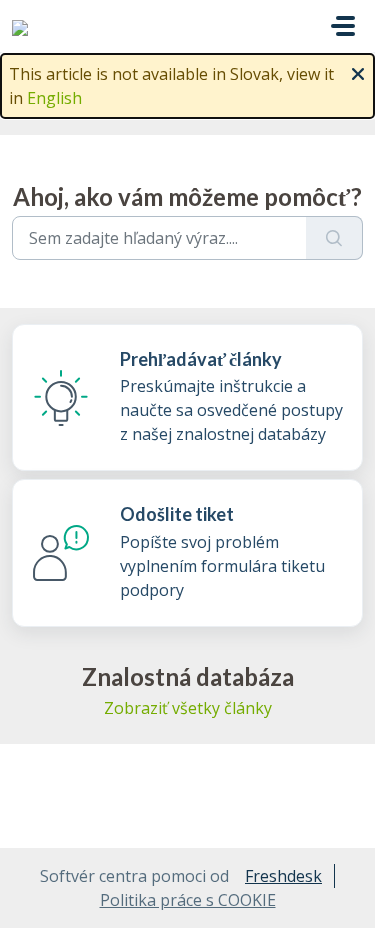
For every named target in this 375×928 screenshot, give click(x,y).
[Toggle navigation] (343, 26)
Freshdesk (283, 876)
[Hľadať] (334, 238)
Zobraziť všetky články (188, 708)
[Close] (358, 72)
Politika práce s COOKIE (188, 900)
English (54, 98)
